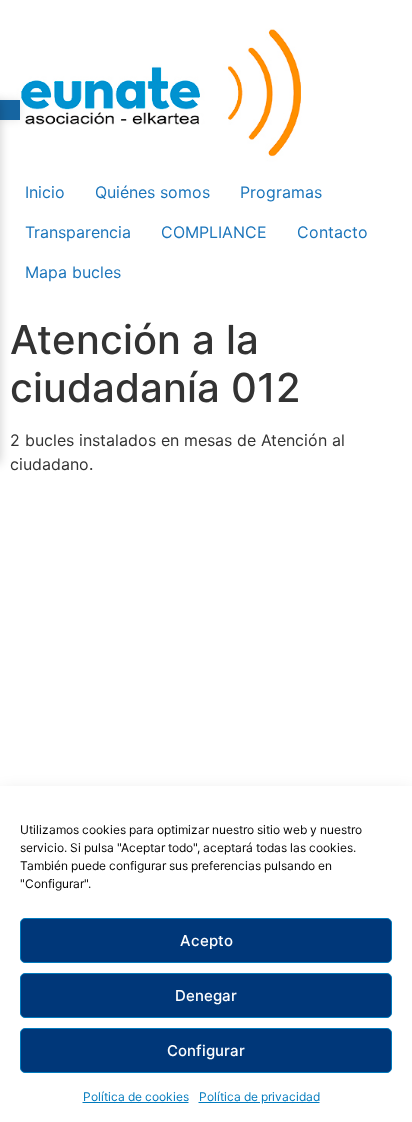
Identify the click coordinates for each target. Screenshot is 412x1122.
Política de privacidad (259, 1096)
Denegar (206, 995)
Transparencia (78, 232)
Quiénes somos (152, 192)
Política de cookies (136, 1096)
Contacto (332, 232)
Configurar (206, 1050)
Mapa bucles (73, 272)
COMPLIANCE (214, 232)
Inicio (45, 192)
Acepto (206, 940)
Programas (281, 192)
